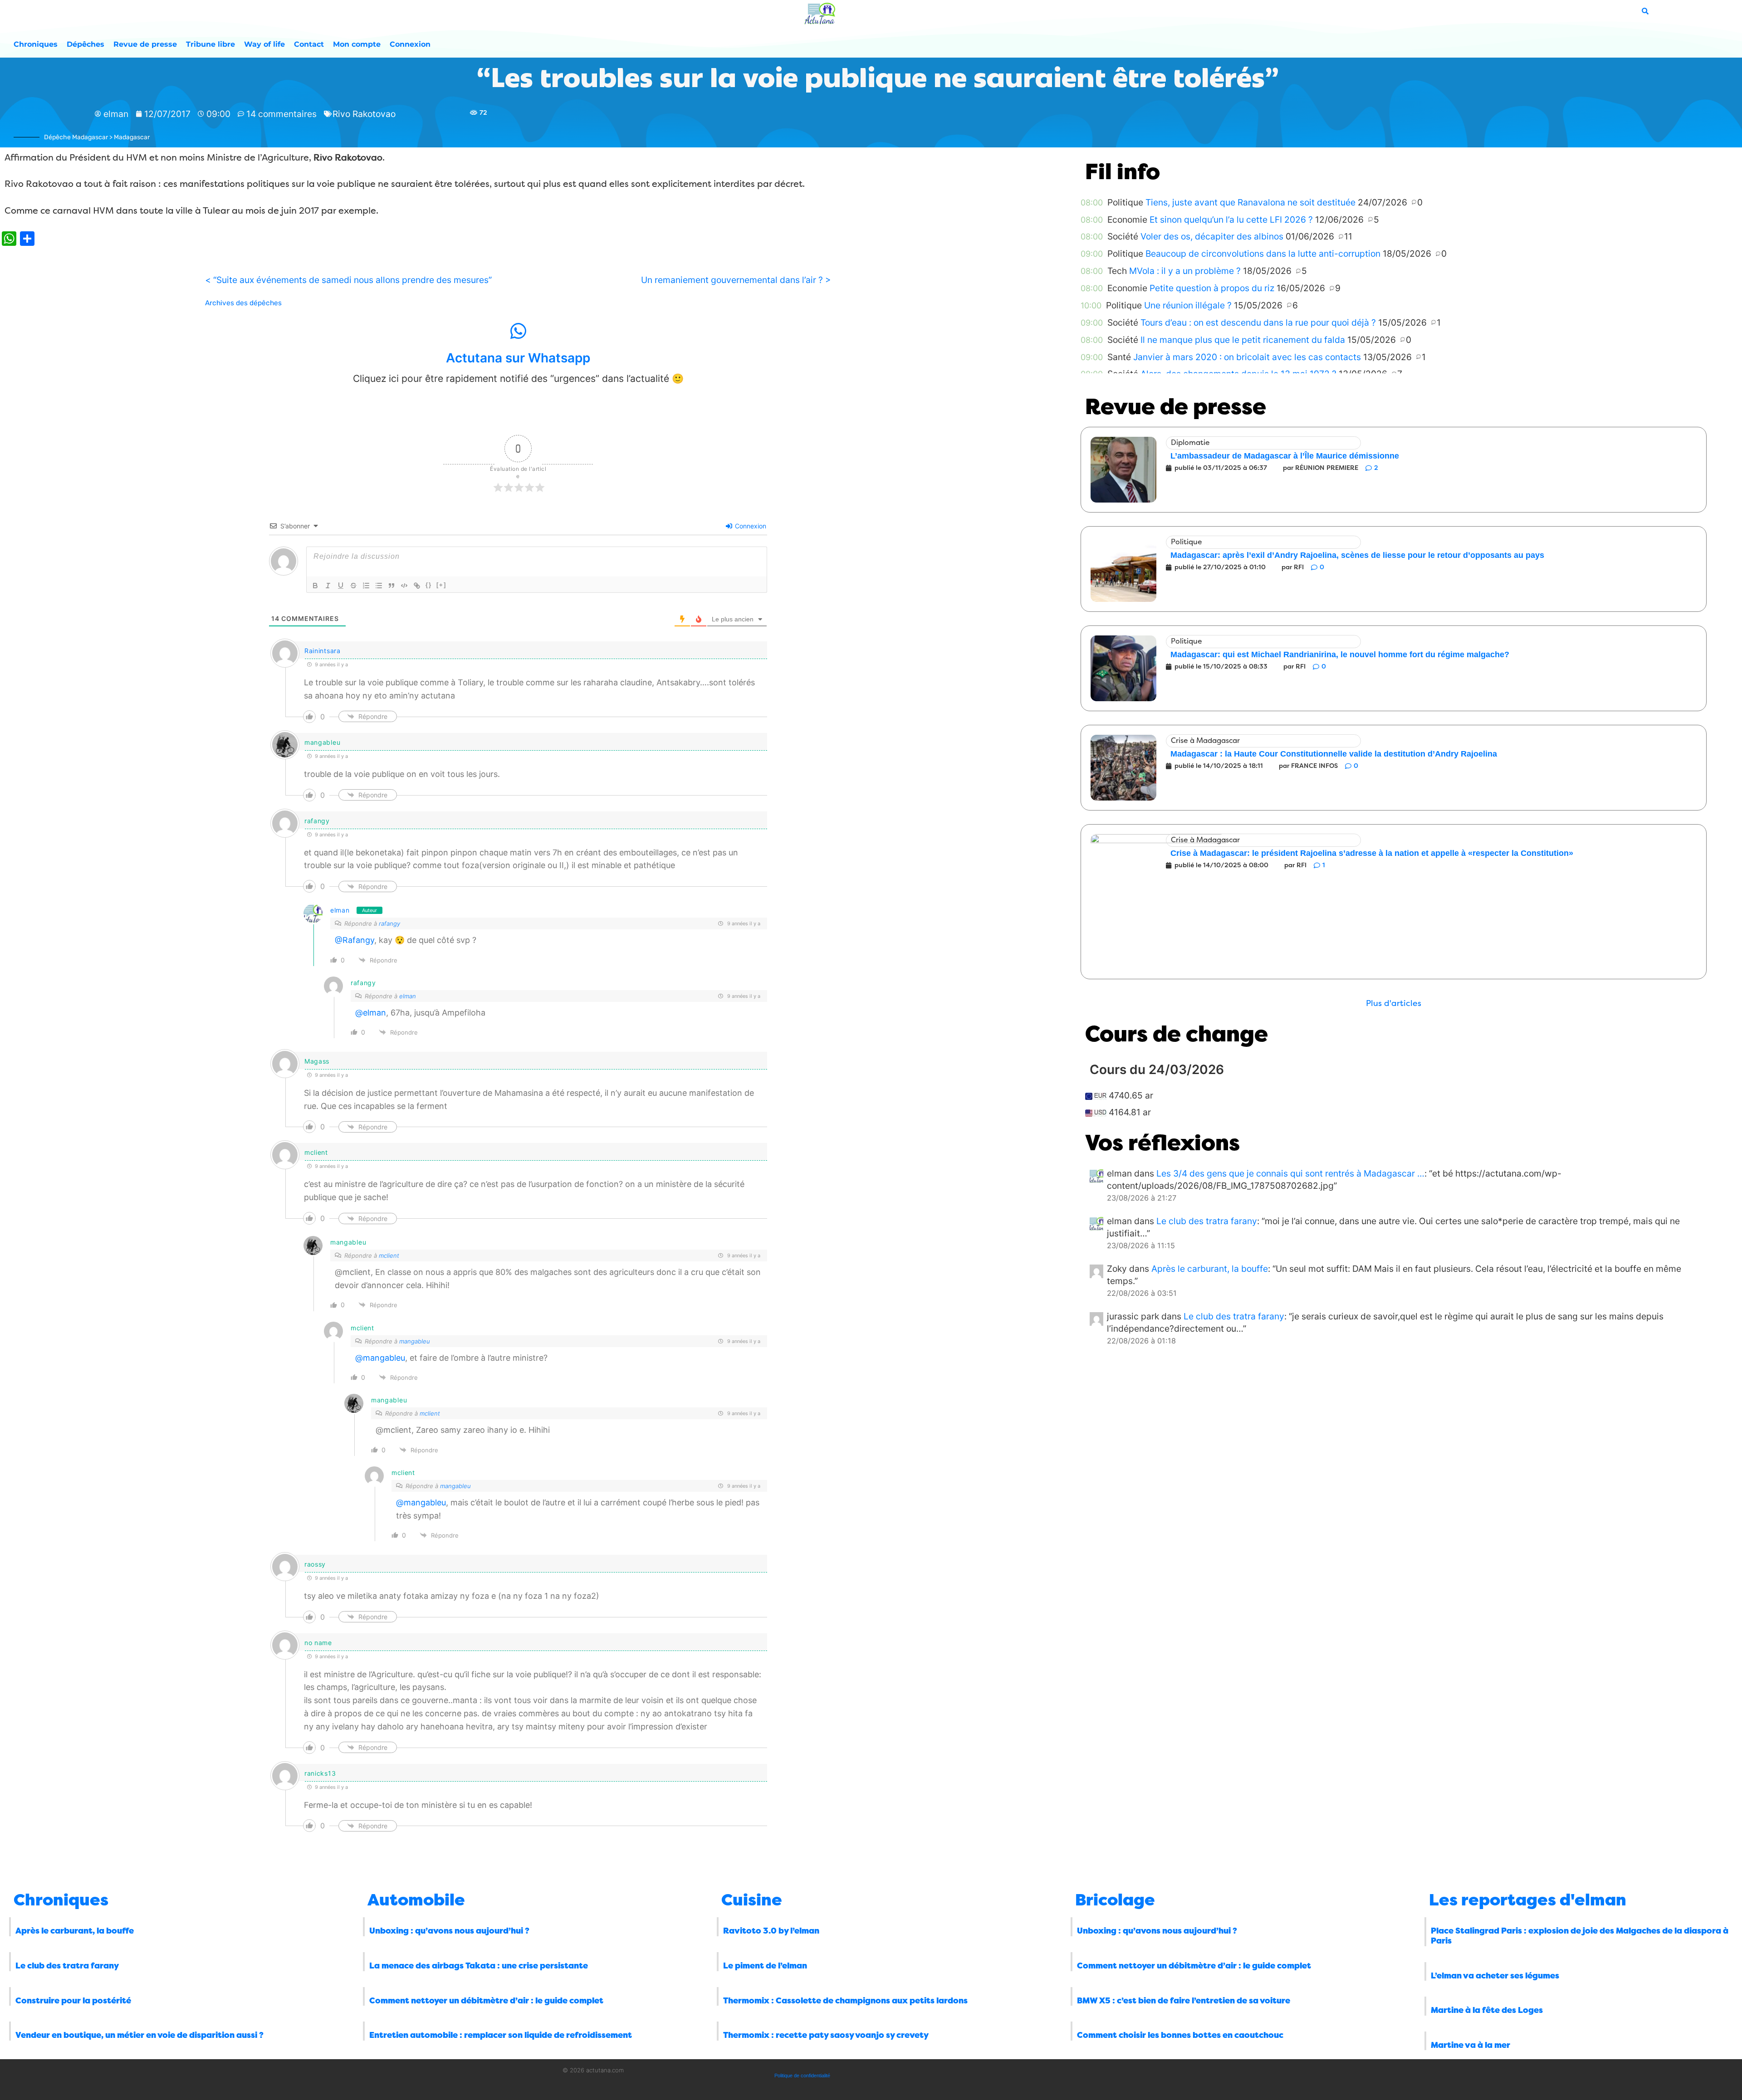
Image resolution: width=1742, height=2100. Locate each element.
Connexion (410, 44)
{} (429, 585)
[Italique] (328, 586)
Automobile (416, 1900)
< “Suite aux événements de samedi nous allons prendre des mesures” (348, 280)
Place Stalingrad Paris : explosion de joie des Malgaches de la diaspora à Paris (1580, 1936)
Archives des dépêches (243, 303)
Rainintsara (323, 651)
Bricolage (1115, 1900)
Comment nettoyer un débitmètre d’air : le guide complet (486, 2001)
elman (340, 910)
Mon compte (357, 44)
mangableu (415, 1341)
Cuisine (752, 1900)
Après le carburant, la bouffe (1210, 1269)
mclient (389, 1255)
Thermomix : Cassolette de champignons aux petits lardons (845, 2001)
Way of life (264, 44)
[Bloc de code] (404, 586)
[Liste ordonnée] (366, 586)
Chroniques (36, 44)
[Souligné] (341, 586)
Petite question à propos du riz (1212, 288)
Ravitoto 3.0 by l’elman (771, 1931)
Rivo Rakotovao (364, 114)
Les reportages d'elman (1528, 1900)
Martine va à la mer (1470, 2045)
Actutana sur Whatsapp (518, 358)
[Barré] (353, 586)
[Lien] (417, 586)
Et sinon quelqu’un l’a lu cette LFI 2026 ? (1231, 220)
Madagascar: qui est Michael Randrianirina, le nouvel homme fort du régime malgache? (1340, 654)
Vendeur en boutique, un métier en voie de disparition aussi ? (139, 2035)
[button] (1394, 1004)
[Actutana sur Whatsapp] (518, 331)
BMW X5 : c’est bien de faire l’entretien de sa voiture (1184, 2001)
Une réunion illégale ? (1188, 305)
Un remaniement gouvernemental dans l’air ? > (736, 280)
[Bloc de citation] (391, 586)
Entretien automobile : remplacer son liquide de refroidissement (501, 2035)
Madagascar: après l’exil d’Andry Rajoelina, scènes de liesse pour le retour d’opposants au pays (1357, 555)
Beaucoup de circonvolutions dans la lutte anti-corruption (1263, 254)
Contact (309, 44)
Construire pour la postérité (73, 2001)
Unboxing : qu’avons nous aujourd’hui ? (449, 1931)
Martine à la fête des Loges (1487, 2010)
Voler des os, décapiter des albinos (1212, 236)
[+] (441, 585)
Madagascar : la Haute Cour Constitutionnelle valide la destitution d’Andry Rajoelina (1334, 754)
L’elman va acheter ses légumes (1495, 1976)
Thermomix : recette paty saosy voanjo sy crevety (826, 2035)
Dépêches (86, 44)
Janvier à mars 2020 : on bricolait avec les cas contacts (1247, 357)
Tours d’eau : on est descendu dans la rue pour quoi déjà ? (1258, 322)
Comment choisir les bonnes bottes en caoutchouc (1180, 2035)
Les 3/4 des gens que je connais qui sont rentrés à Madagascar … (1290, 1173)
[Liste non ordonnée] (379, 586)
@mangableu (380, 1358)
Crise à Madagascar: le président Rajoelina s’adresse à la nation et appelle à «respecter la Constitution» (1372, 853)
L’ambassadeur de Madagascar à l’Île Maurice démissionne (1285, 456)
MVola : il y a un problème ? (1185, 271)
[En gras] (315, 586)
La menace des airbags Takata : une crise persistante (479, 1966)
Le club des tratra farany (1207, 1221)
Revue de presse (145, 44)
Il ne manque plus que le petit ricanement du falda (1243, 340)
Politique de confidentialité (802, 2076)
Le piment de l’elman (765, 1966)
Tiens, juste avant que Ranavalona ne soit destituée (1250, 202)
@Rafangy (355, 940)
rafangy (389, 923)
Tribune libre (210, 44)
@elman (371, 1013)
